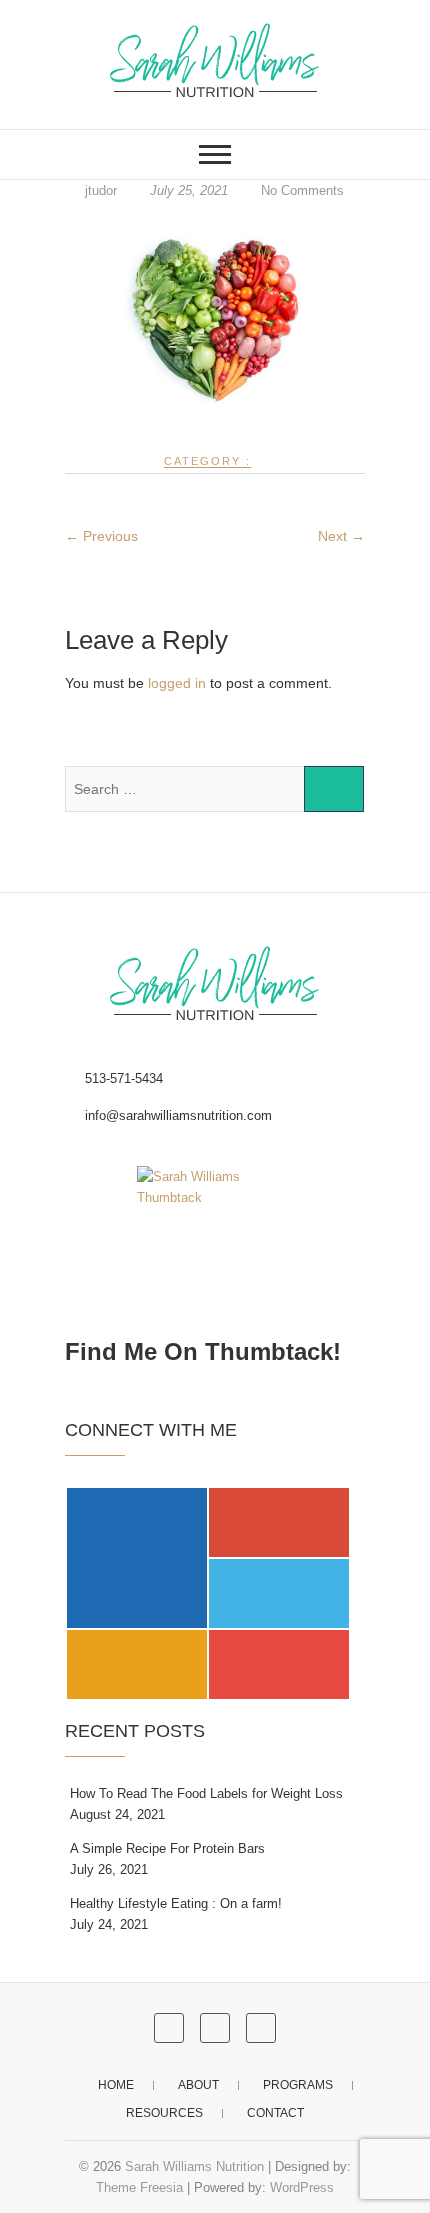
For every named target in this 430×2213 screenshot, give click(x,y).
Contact (275, 2113)
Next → (341, 536)
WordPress (302, 2187)
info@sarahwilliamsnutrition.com (176, 1115)
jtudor (101, 190)
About (198, 2085)
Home (116, 2085)
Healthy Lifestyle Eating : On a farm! (176, 1903)
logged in (177, 683)
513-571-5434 (122, 1078)
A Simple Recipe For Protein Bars (167, 1848)
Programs (298, 2085)
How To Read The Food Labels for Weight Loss (206, 1793)
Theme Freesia (139, 2187)
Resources (164, 2113)
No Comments (302, 190)
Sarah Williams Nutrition (194, 2166)
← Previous (101, 536)
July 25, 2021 (189, 190)
